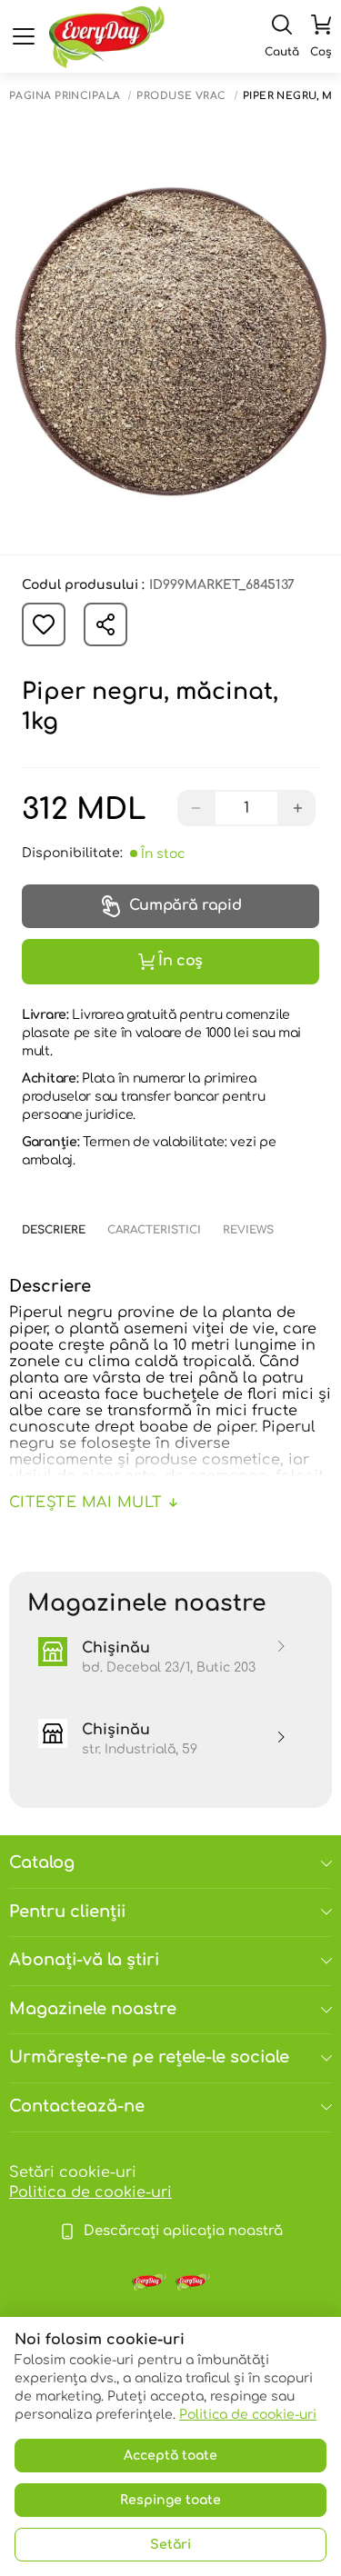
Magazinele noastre (93, 2009)
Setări (170, 2545)
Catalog (42, 1862)
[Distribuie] (105, 624)
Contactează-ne (77, 2106)
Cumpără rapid (186, 905)
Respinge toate (170, 2500)
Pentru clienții (67, 1912)
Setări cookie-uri (73, 2172)
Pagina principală (65, 96)
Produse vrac (181, 96)
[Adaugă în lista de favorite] (44, 624)
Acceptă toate (170, 2456)
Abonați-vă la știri (84, 1960)
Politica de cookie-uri (90, 2192)
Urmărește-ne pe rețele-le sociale (149, 2057)
